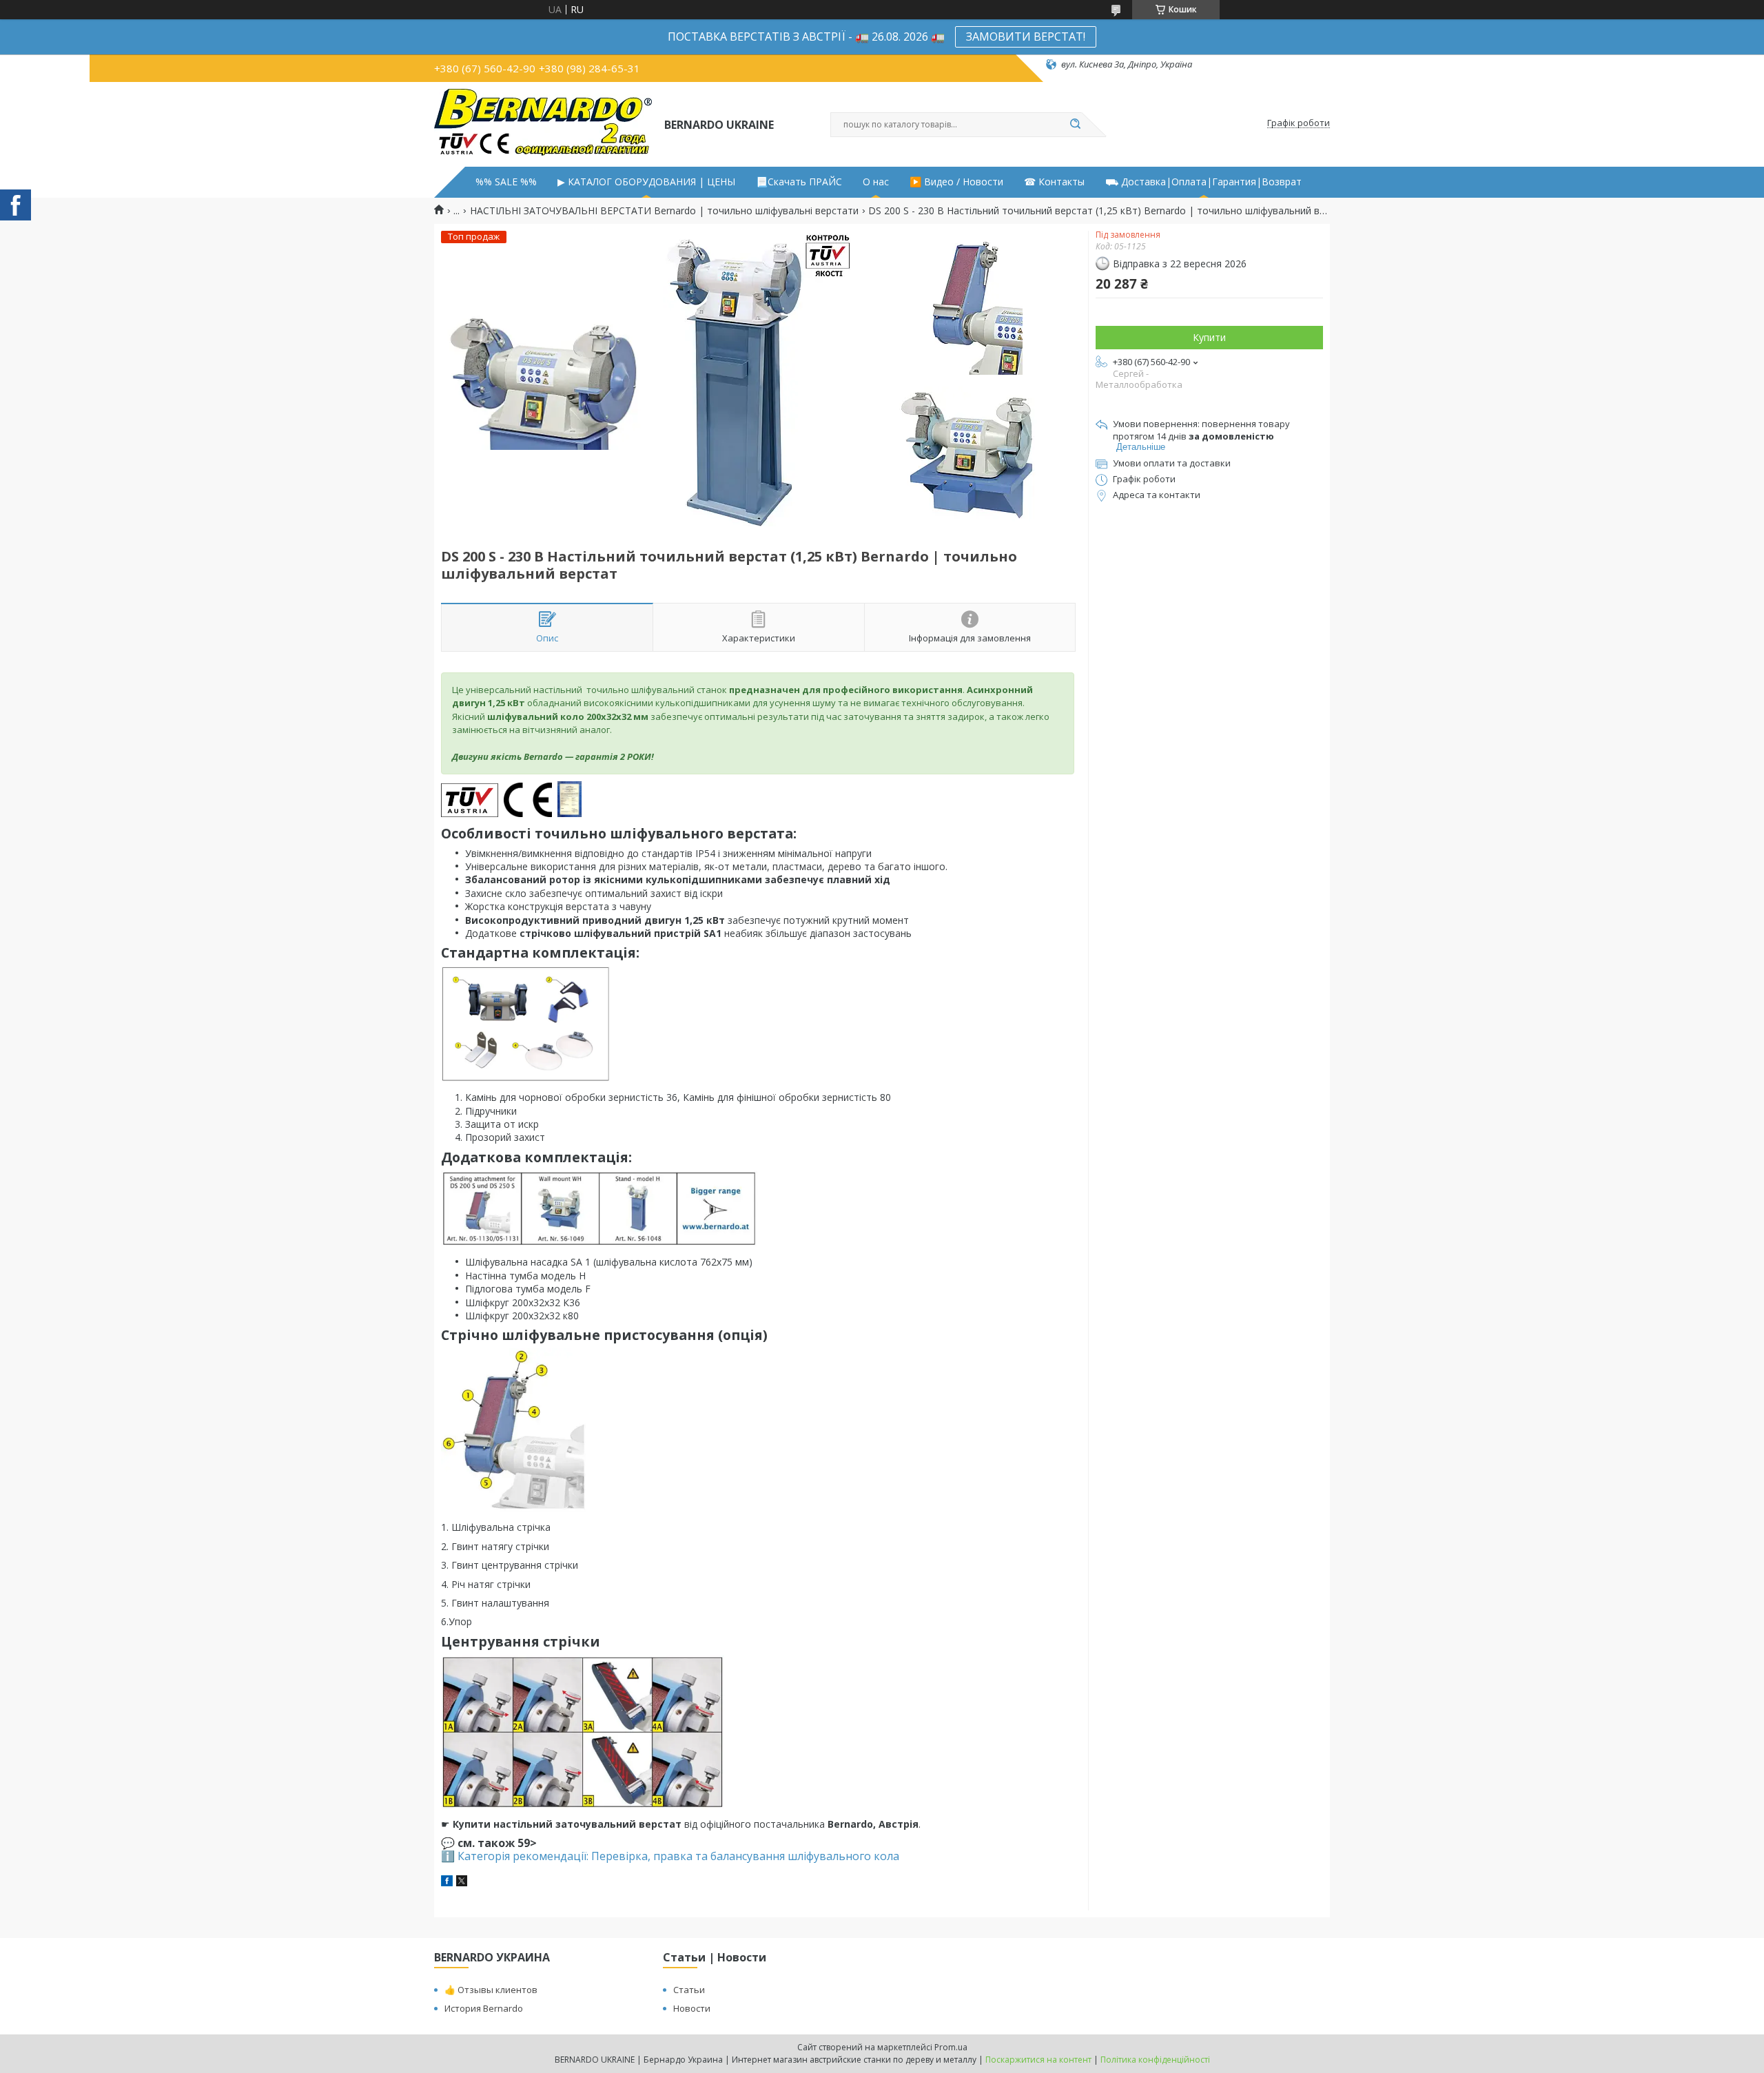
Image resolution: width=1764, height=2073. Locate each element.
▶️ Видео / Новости (956, 182)
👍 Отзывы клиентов (491, 1990)
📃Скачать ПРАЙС (799, 182)
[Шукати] (1075, 125)
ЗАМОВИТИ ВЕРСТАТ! (1026, 37)
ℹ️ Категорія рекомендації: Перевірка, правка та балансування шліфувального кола (670, 1856)
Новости (692, 2008)
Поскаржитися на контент (1038, 2060)
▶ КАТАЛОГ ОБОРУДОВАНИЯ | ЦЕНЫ (646, 182)
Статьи (689, 1990)
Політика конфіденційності (1155, 2060)
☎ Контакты (1054, 182)
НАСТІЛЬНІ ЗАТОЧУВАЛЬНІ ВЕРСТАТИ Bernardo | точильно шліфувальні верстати (664, 211)
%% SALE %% (506, 182)
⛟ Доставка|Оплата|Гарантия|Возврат (1203, 182)
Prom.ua (951, 2047)
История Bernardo (484, 2008)
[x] (462, 1883)
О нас (876, 182)
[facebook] (447, 1883)
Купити (1209, 337)
